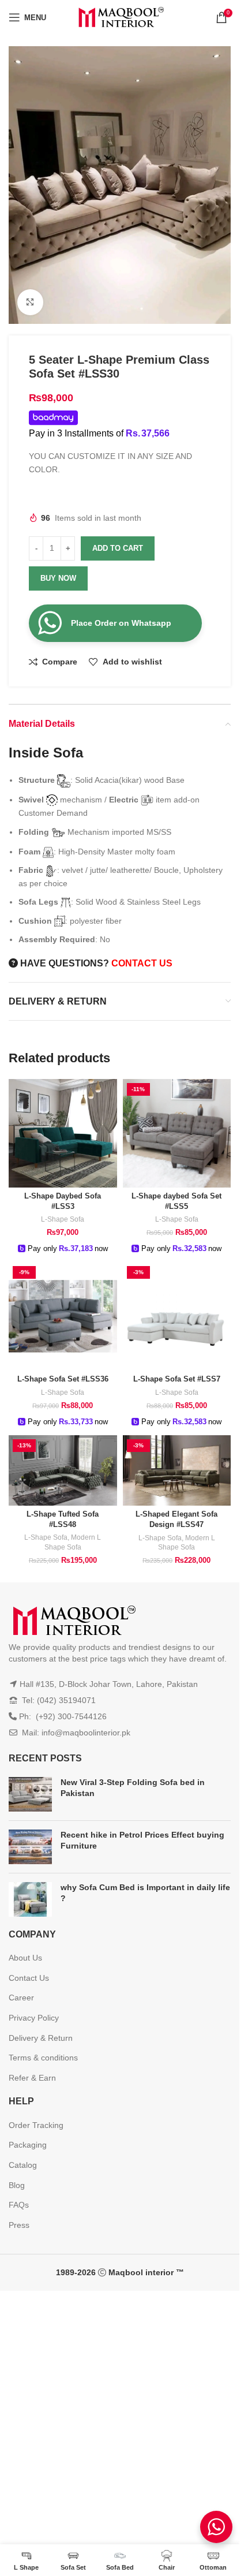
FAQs (19, 2205)
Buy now (58, 578)
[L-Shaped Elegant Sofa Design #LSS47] (177, 1470)
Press (19, 2225)
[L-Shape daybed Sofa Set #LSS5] (177, 1133)
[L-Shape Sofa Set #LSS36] (63, 1316)
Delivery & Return (41, 2038)
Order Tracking (36, 2125)
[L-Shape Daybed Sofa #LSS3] (63, 1133)
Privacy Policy (34, 2018)
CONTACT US (142, 963)
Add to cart (118, 548)
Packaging (28, 2145)
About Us (25, 1958)
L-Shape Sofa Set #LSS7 (177, 1379)
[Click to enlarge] (30, 302)
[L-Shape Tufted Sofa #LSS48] (63, 1470)
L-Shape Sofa (63, 1219)
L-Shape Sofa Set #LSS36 (63, 1379)
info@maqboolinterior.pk (86, 1733)
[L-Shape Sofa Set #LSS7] (177, 1316)
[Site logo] (120, 17)
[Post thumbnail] (30, 1794)
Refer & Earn (32, 2078)
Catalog (23, 2165)
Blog (17, 2185)
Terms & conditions (43, 2058)
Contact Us (29, 1978)
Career (21, 1998)
